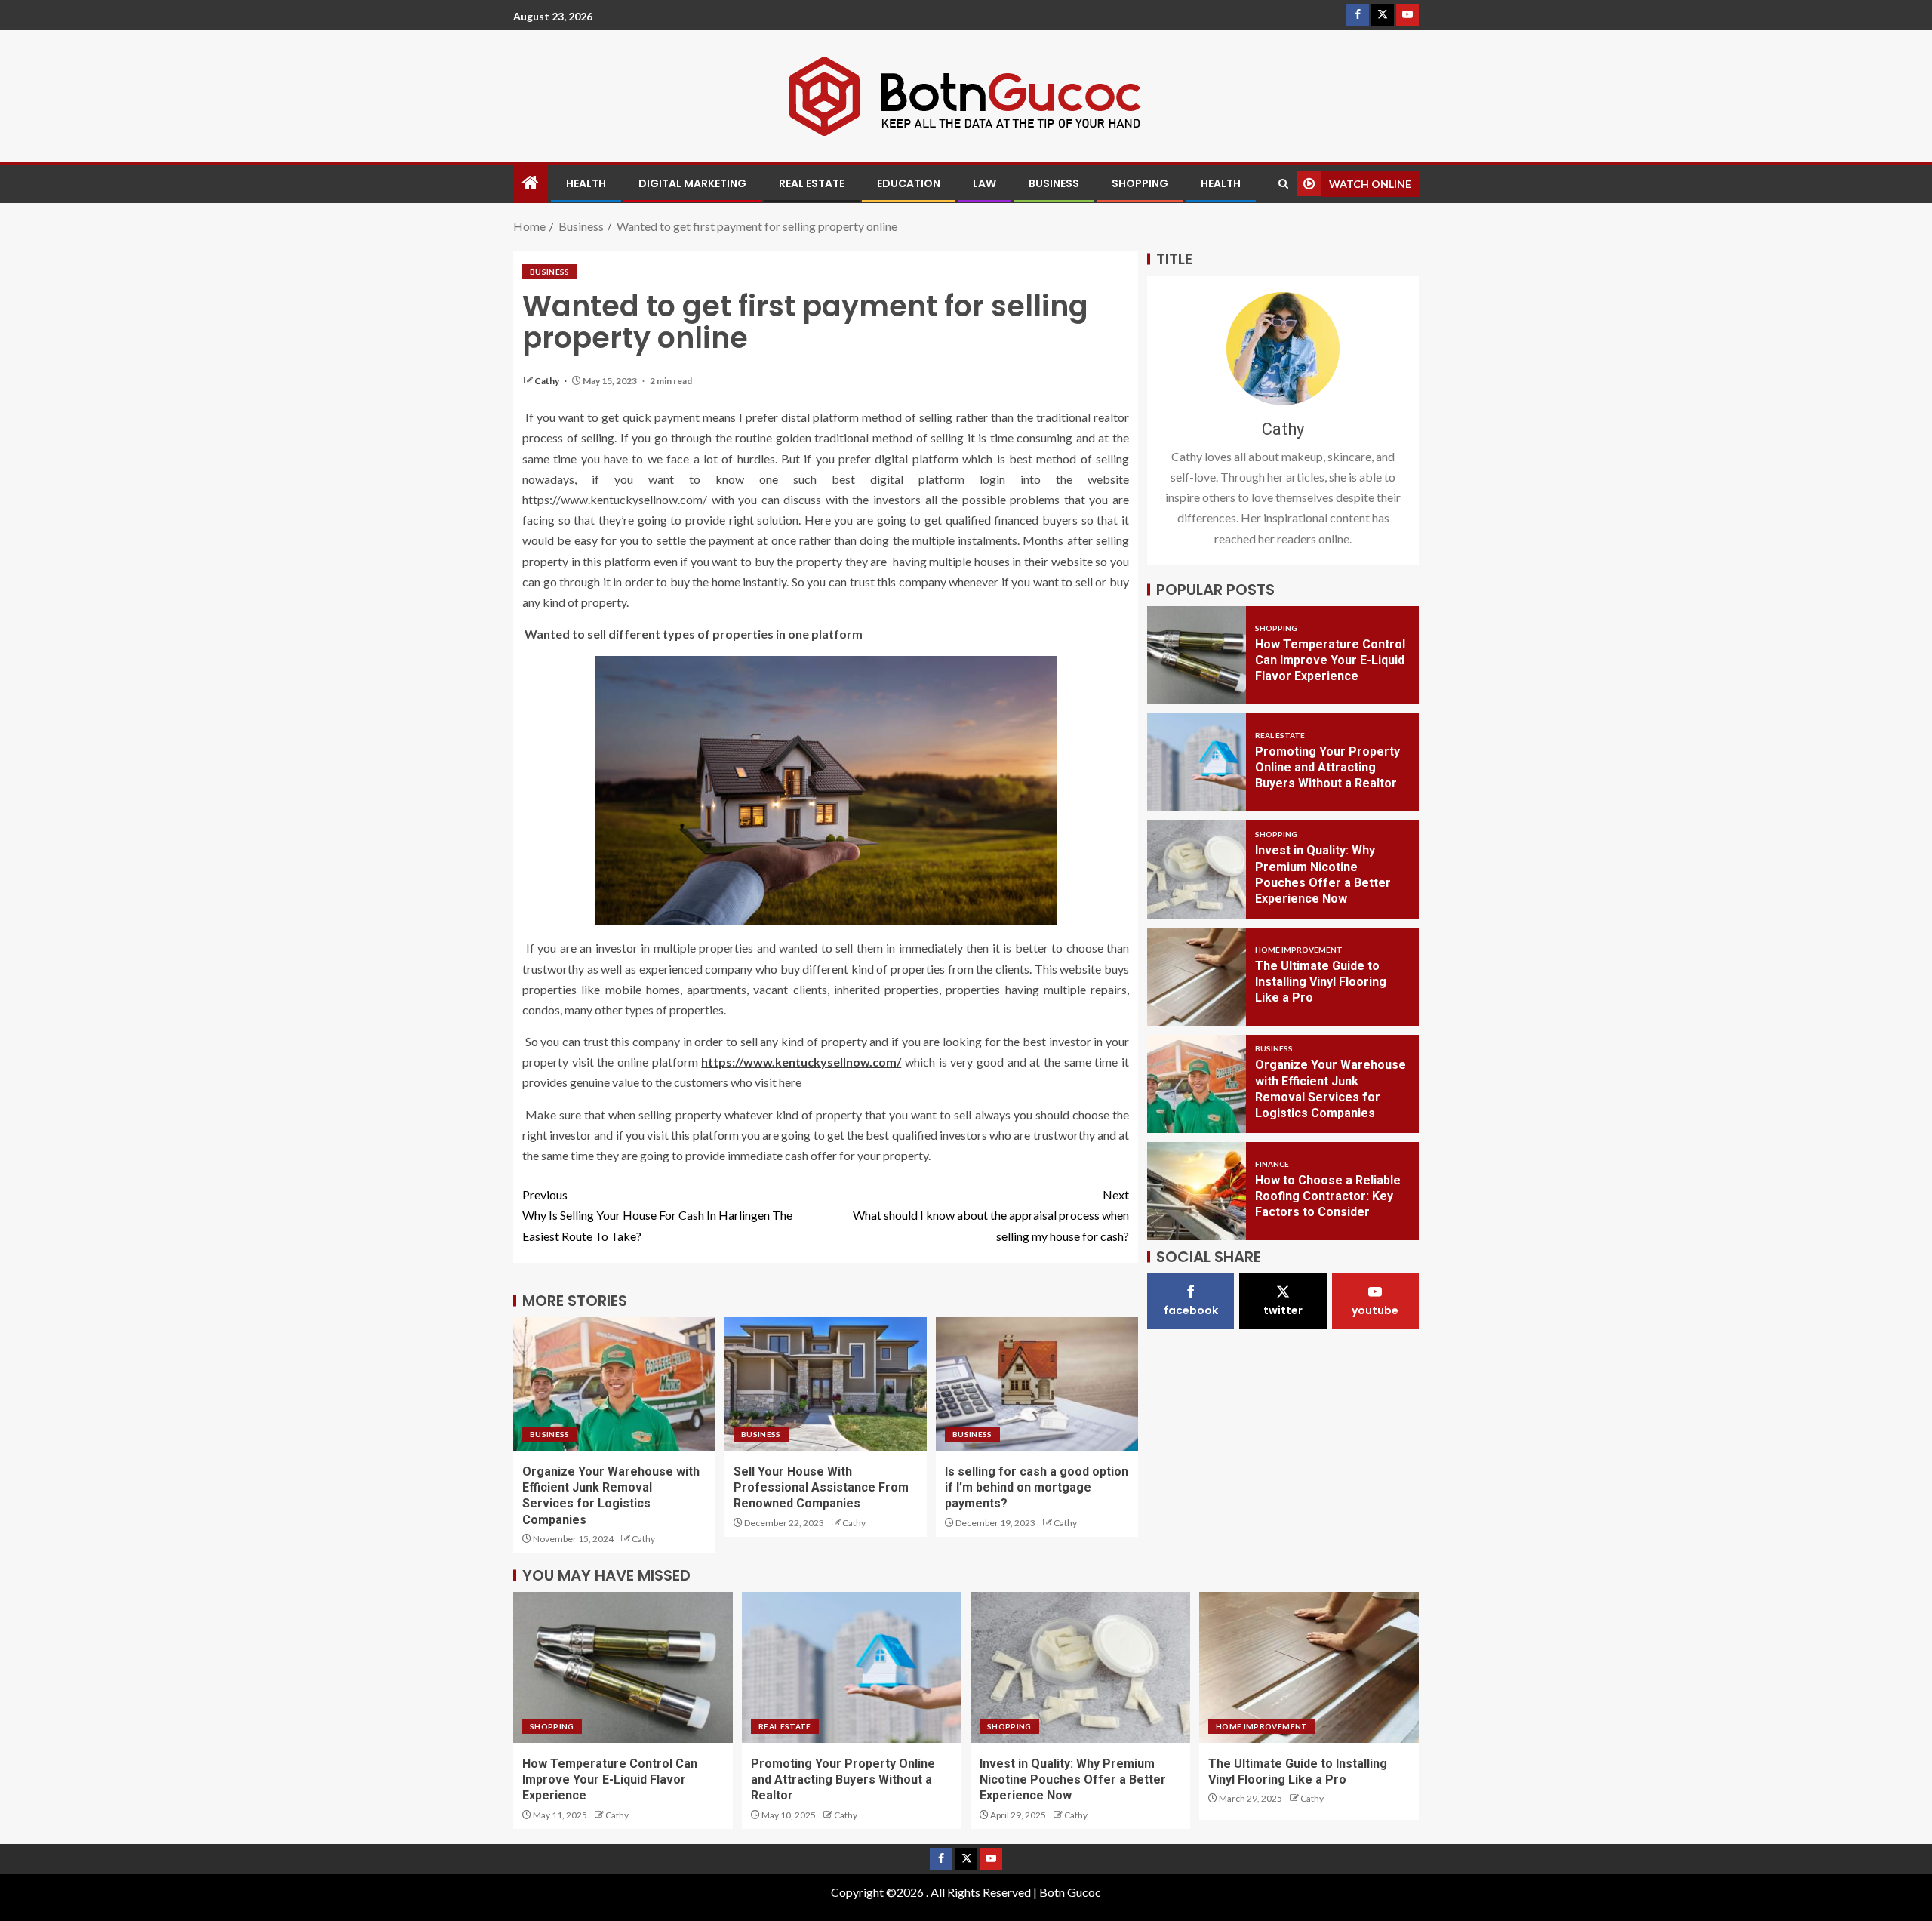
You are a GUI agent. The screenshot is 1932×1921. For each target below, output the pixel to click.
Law (984, 183)
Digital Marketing (692, 183)
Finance (1272, 1165)
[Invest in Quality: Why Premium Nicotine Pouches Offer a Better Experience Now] (1197, 870)
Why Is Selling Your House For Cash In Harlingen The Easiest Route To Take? (657, 1215)
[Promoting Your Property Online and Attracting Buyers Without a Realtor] (1197, 762)
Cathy (548, 381)
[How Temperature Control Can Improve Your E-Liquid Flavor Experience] (1197, 655)
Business (1054, 183)
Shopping (1140, 183)
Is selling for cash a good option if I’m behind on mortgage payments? (1037, 1488)
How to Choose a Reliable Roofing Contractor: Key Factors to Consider (1328, 1197)
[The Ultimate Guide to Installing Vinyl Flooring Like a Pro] (1197, 977)
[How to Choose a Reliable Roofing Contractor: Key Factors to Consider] (1197, 1191)
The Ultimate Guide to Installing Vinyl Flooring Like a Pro (1321, 983)
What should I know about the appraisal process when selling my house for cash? (991, 1215)
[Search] (1283, 184)
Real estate (812, 183)
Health (586, 183)
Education (909, 183)
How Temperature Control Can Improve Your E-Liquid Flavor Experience (1330, 661)
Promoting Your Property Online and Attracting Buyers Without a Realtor (1327, 768)
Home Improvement (1299, 950)
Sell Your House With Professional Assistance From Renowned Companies (821, 1488)
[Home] (531, 183)
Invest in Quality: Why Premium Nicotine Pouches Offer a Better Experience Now (1073, 1780)
